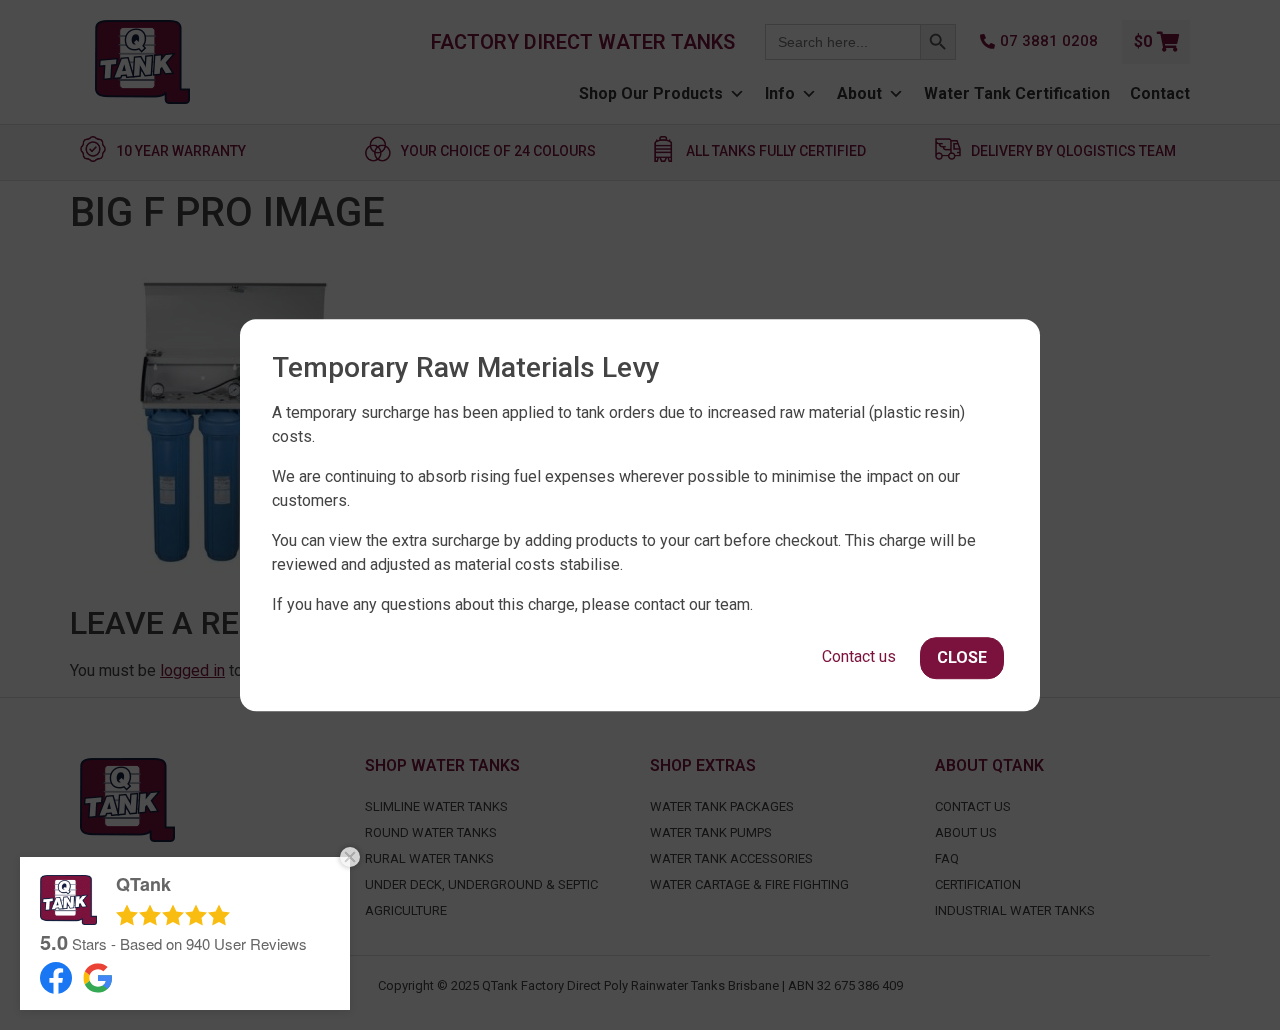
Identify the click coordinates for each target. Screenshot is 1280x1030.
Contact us (859, 656)
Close (962, 657)
